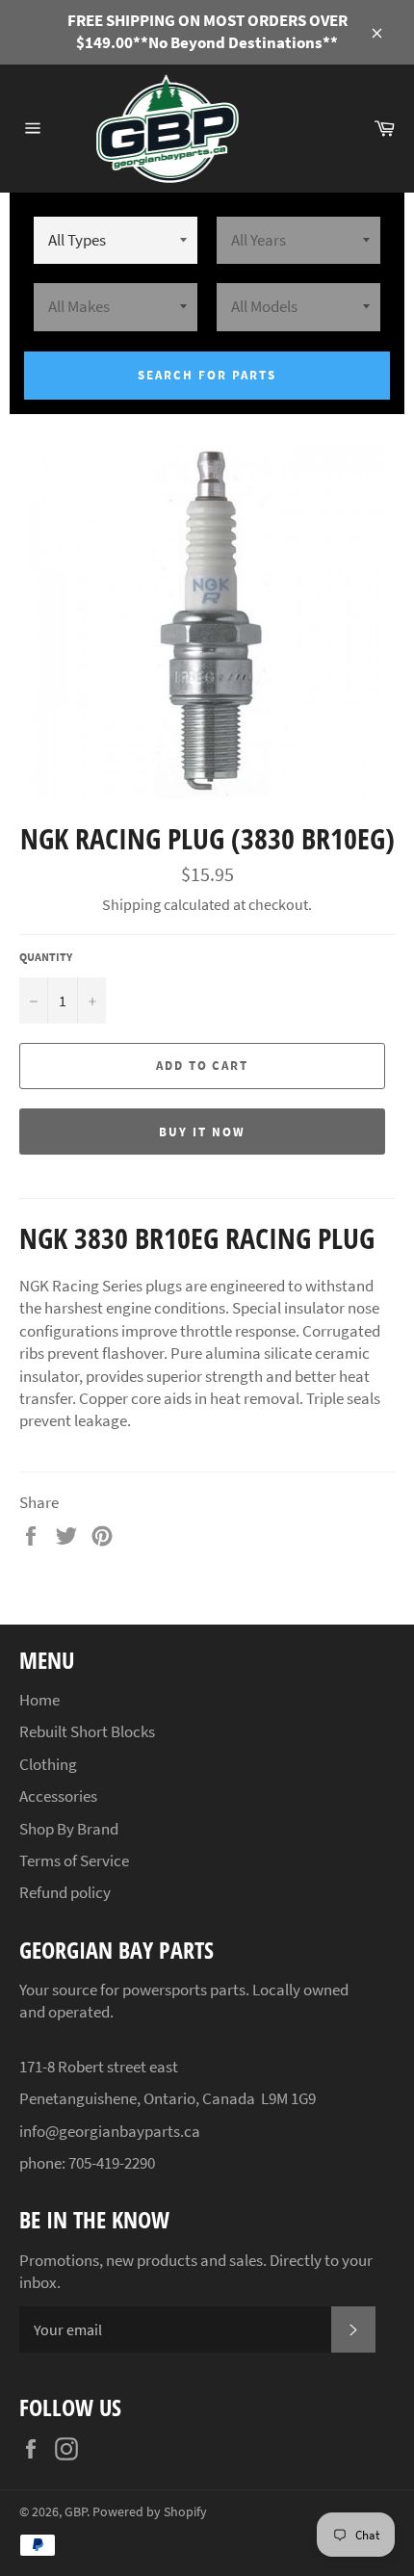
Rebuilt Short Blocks (87, 1731)
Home (39, 1700)
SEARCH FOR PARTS (207, 375)
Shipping (131, 904)
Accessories (58, 1796)
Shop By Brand (69, 1829)
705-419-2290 (112, 2163)
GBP (76, 2512)
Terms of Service (74, 1860)
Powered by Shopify (150, 2512)
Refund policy (65, 1892)
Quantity (46, 957)
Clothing (48, 1764)
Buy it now (202, 1132)
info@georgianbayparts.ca (110, 2131)
